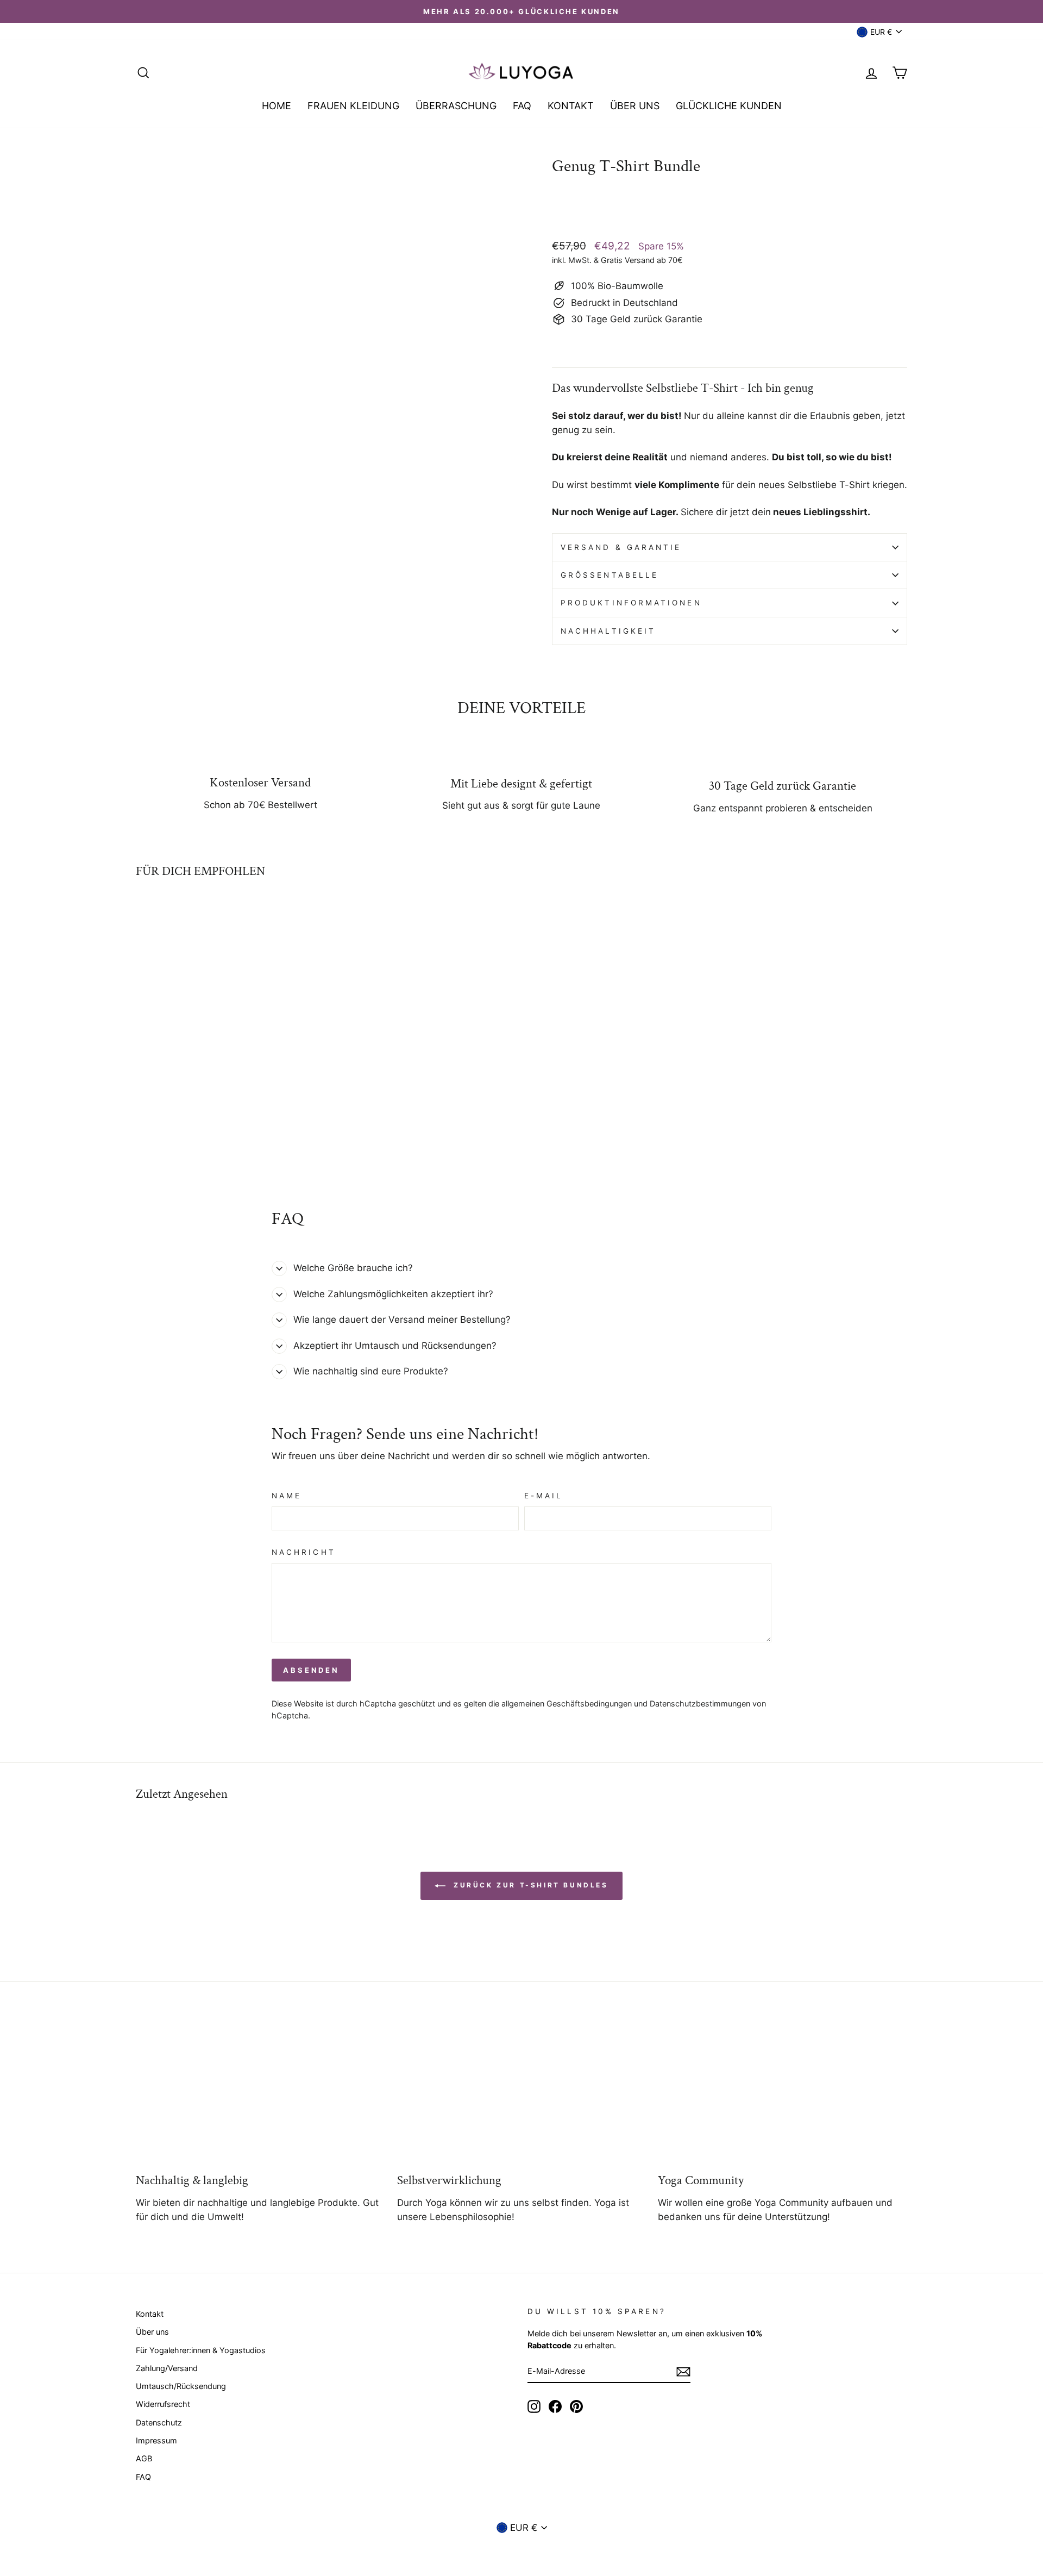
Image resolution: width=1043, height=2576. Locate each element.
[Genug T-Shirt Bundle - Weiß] (143, 1146)
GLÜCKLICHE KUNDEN (729, 106)
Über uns (152, 2332)
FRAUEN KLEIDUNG (353, 106)
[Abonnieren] (683, 2372)
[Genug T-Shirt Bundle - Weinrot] (172, 1146)
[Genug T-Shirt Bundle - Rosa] (216, 1146)
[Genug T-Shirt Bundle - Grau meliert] (202, 1146)
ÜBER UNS (635, 106)
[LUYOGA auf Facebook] (555, 2406)
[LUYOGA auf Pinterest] (576, 2406)
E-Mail (544, 1496)
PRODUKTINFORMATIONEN (631, 603)
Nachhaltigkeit (608, 631)
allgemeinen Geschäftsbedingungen (567, 1703)
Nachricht (304, 1552)
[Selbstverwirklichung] (522, 2093)
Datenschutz (159, 2422)
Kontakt (150, 2314)
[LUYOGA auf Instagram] (534, 2406)
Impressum (156, 2440)
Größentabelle (610, 575)
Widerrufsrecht (163, 2404)
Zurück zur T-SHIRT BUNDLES (529, 1886)
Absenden (311, 1670)
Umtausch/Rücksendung (181, 2386)
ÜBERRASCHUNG (456, 106)
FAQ (522, 106)
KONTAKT (571, 106)
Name (287, 1496)
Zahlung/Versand (167, 2368)
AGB (144, 2458)
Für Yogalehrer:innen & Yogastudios (201, 2350)
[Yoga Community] (783, 2093)
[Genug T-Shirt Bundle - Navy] (187, 1146)
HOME (277, 106)
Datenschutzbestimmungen (700, 1703)
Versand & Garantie (621, 547)
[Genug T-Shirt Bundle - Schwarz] (158, 1146)
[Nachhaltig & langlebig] (260, 2093)
